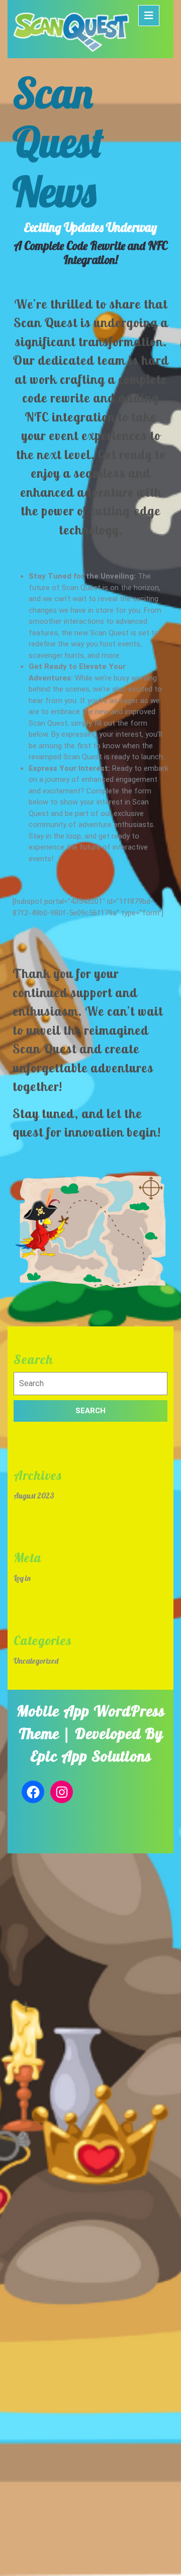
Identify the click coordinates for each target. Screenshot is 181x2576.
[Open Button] (149, 16)
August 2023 (34, 1496)
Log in (22, 1578)
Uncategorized (36, 1661)
